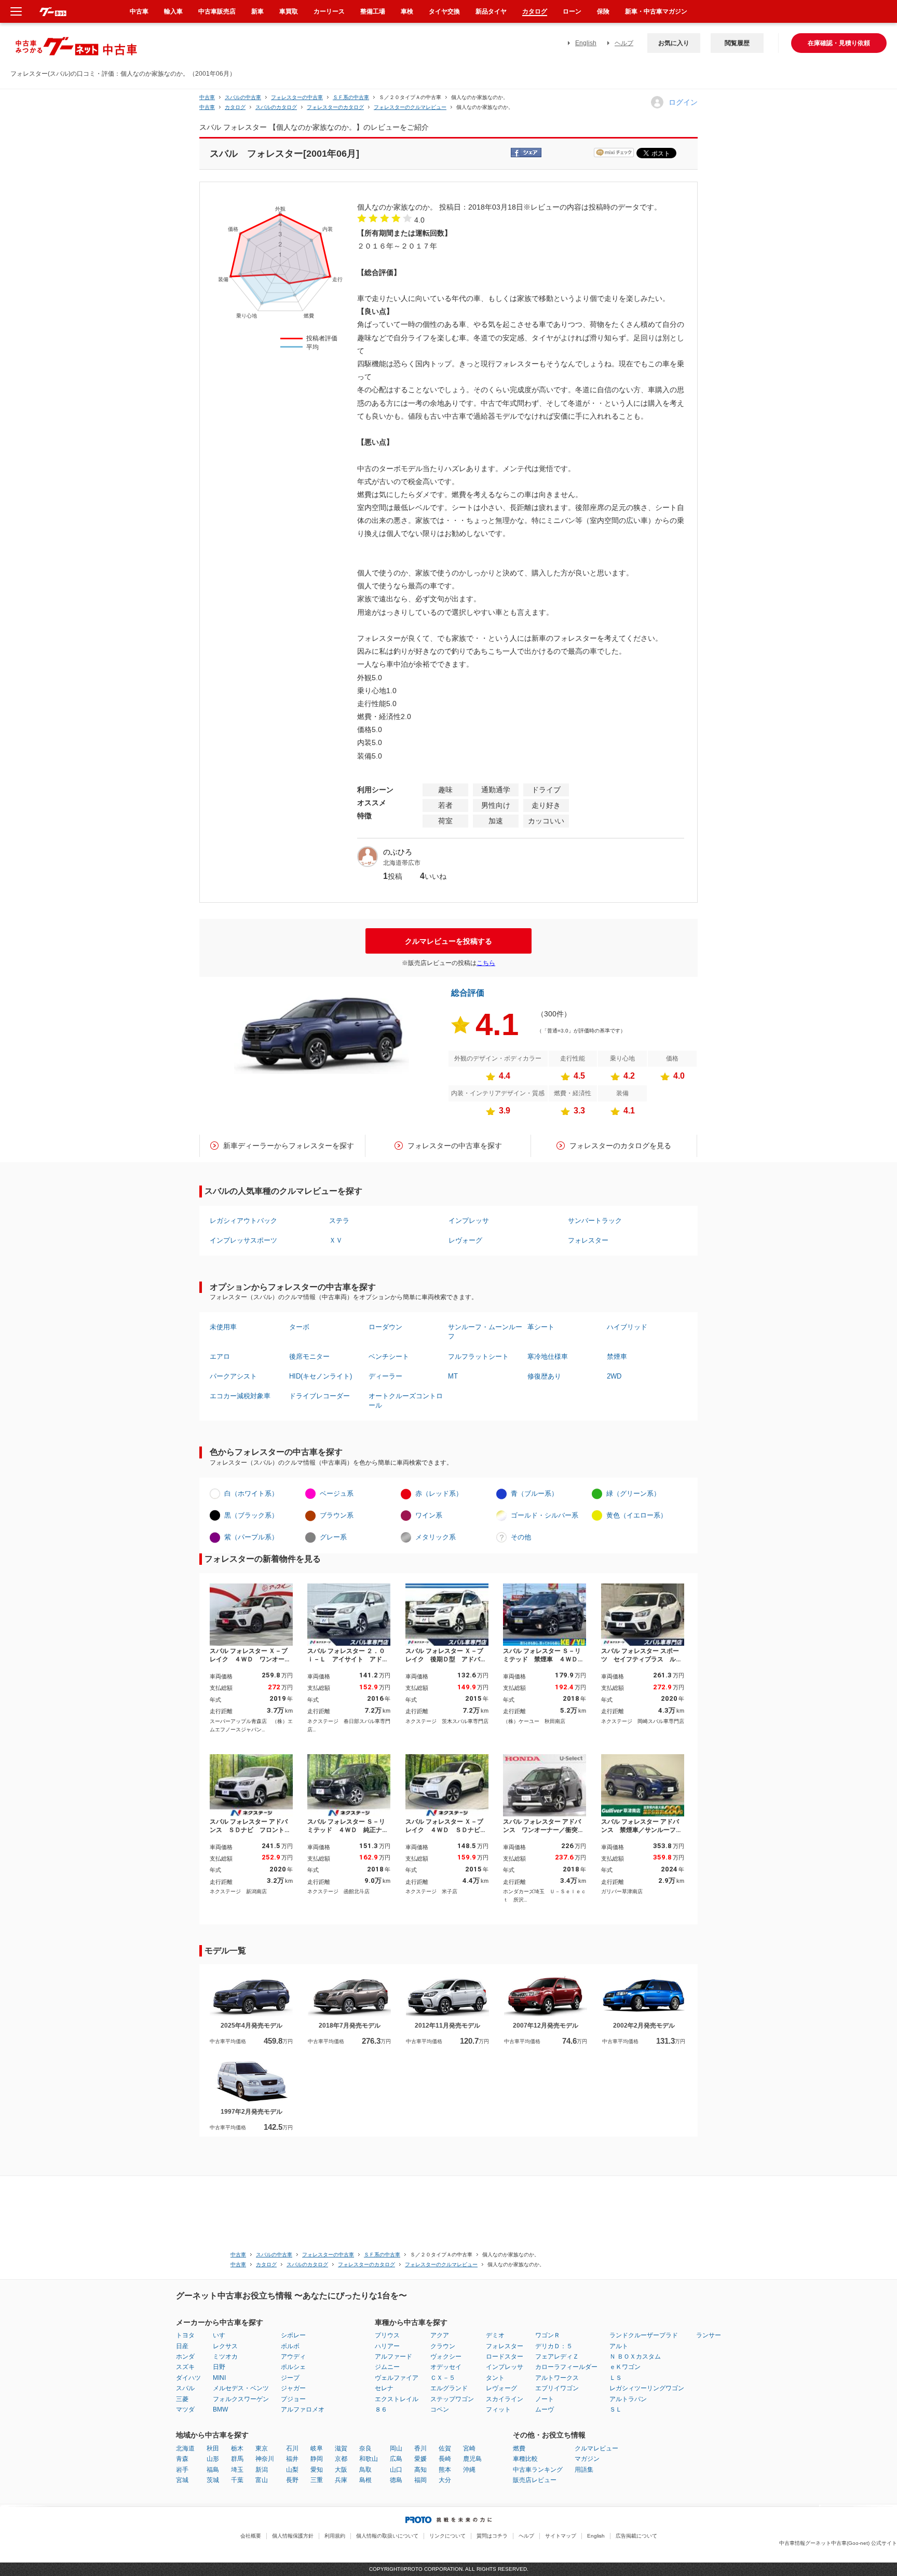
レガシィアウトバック (243, 1221)
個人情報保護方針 (293, 2536)
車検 (407, 11)
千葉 (237, 2480)
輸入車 (173, 11)
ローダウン (385, 1327)
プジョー (293, 2399)
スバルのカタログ (276, 107)
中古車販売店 (217, 11)
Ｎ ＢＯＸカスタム (635, 2357)
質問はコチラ (492, 2536)
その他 (521, 1537)
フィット (498, 2409)
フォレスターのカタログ (335, 107)
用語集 (584, 2470)
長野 (292, 2480)
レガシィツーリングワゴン (647, 2388)
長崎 (445, 2459)
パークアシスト (233, 1376)
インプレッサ (469, 1221)
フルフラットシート (478, 1356)
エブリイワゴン (557, 2388)
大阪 (341, 2470)
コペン (440, 2409)
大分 (445, 2480)
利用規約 (335, 2536)
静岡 (317, 2459)
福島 (213, 2470)
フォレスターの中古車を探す (455, 1146)
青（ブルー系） (534, 1493)
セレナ (384, 2388)
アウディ (293, 2357)
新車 (257, 11)
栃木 (237, 2448)
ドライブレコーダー (320, 1396)
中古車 (207, 97)
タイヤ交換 (444, 11)
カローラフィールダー (566, 2367)
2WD (614, 1376)
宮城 (182, 2480)
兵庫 (341, 2480)
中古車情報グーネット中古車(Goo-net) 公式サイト (838, 2543)
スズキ (185, 2367)
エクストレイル (397, 2399)
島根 (365, 2480)
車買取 (289, 11)
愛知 (317, 2470)
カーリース (329, 11)
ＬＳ (616, 2378)
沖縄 (469, 2470)
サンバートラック (595, 1221)
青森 (182, 2459)
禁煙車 (617, 1356)
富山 (262, 2480)
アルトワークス (557, 2378)
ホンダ (185, 2357)
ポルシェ (293, 2367)
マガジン (587, 2459)
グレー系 (333, 1537)
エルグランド (449, 2388)
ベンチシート (389, 1356)
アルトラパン (628, 2399)
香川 (420, 2448)
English (586, 43)
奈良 (365, 2448)
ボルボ (290, 2346)
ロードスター (505, 2357)
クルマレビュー (596, 2448)
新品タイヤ (491, 11)
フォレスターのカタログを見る (620, 1146)
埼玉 (237, 2470)
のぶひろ (398, 852)
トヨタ (185, 2335)
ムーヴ (545, 2409)
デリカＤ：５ (554, 2346)
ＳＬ (616, 2409)
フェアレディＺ (557, 2357)
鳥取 (365, 2470)
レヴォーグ (465, 1240)
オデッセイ (446, 2367)
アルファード (393, 2357)
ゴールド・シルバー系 (545, 1515)
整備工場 (373, 11)
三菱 (182, 2399)
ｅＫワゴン (625, 2367)
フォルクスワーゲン (241, 2399)
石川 (292, 2448)
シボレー (293, 2335)
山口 (396, 2470)
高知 (420, 2470)
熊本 (445, 2470)
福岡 (420, 2480)
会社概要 (251, 2536)
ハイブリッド (627, 1327)
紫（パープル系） (251, 1537)
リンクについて (447, 2536)
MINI (219, 2378)
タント (495, 2378)
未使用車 (223, 1327)
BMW (220, 2409)
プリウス (387, 2335)
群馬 (237, 2459)
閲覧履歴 (737, 43)
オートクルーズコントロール (406, 1401)
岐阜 (317, 2448)
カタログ (535, 11)
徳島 (396, 2480)
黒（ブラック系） (251, 1515)
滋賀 (341, 2448)
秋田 (213, 2448)
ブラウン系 (337, 1515)
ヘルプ (624, 43)
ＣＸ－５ (443, 2378)
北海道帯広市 (402, 863)
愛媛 (420, 2459)
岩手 (182, 2470)
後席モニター (309, 1356)
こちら (486, 963)
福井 (292, 2459)
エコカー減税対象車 (240, 1396)
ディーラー (385, 1376)
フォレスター (588, 1240)
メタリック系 (436, 1537)
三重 (317, 2480)
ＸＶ (336, 1240)
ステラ (339, 1221)
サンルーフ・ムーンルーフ (485, 1332)
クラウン (443, 2346)
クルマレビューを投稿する (448, 941)
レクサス (225, 2346)
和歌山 (369, 2459)
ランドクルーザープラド (644, 2335)
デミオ (495, 2335)
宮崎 (469, 2448)
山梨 (292, 2470)
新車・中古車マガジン (656, 11)
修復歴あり (544, 1376)
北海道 (185, 2448)
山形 (213, 2459)
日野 (219, 2367)
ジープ (290, 2378)
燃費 (519, 2448)
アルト (619, 2346)
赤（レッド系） (439, 1493)
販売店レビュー (535, 2480)
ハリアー (387, 2346)
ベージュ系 (337, 1493)
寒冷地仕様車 (548, 1356)
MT (453, 1376)
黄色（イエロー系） (637, 1515)
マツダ (185, 2409)
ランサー (709, 2335)
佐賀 (445, 2448)
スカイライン (505, 2399)
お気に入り (674, 43)
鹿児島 (472, 2459)
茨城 (213, 2480)
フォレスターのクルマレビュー (410, 107)
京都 (341, 2459)
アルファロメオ (303, 2409)
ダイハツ (188, 2378)
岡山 (396, 2448)
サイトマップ (561, 2536)
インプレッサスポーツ (243, 1240)
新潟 (262, 2470)
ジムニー (387, 2367)
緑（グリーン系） (633, 1493)
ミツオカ (225, 2357)
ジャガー (293, 2388)
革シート (541, 1327)
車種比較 (525, 2459)
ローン (572, 11)
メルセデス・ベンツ (241, 2388)
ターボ (299, 1327)
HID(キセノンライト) (321, 1376)
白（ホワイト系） (251, 1493)
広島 (396, 2459)
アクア (440, 2335)
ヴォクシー (446, 2357)
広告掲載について (636, 2536)
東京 (262, 2448)
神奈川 (265, 2459)
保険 (603, 11)
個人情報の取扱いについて (387, 2536)
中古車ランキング (538, 2470)
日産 (182, 2346)
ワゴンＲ (548, 2335)
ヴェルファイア (397, 2378)
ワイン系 (429, 1515)
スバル (185, 2388)
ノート (545, 2399)
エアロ (220, 1356)
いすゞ (222, 2335)
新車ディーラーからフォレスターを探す (289, 1146)
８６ (381, 2409)
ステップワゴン (452, 2399)
